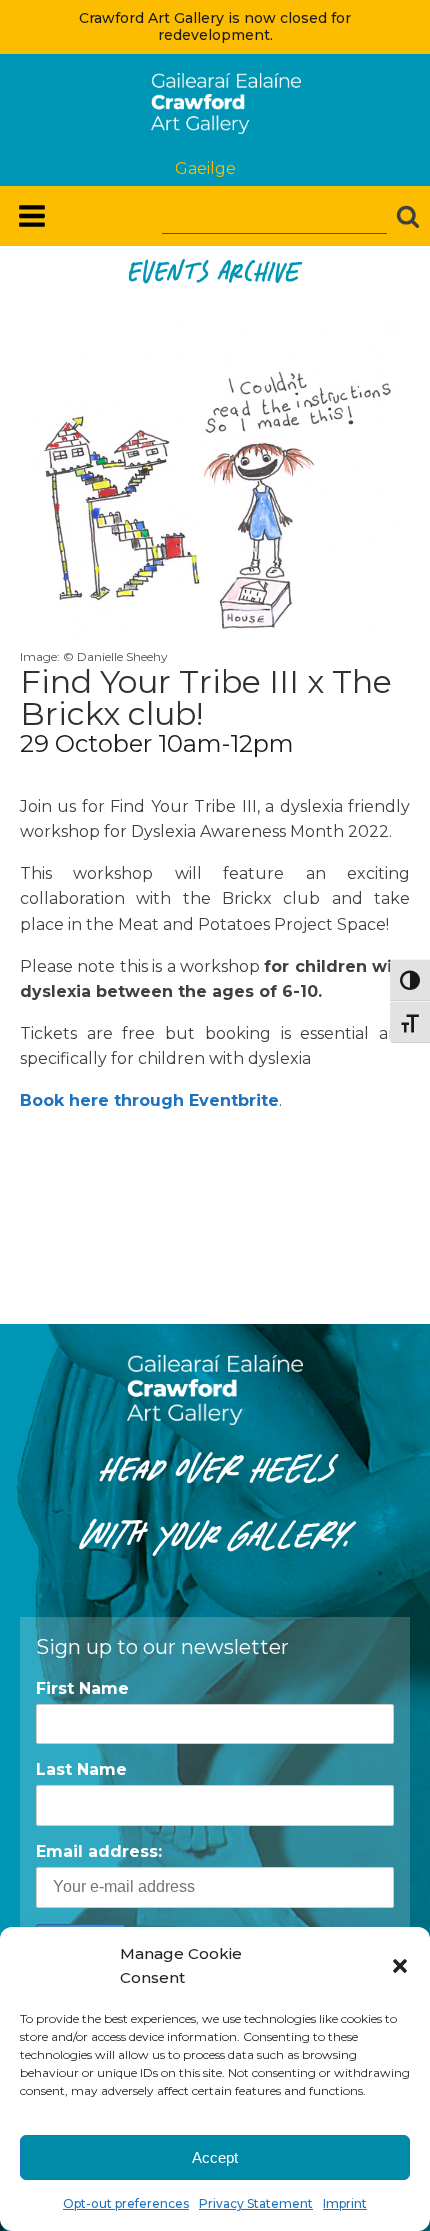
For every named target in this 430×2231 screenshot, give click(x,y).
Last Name (81, 1769)
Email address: (99, 1851)
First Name (82, 1688)
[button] (400, 1966)
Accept (215, 2157)
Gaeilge (205, 168)
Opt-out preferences (126, 2203)
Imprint (345, 2203)
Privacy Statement (256, 2203)
